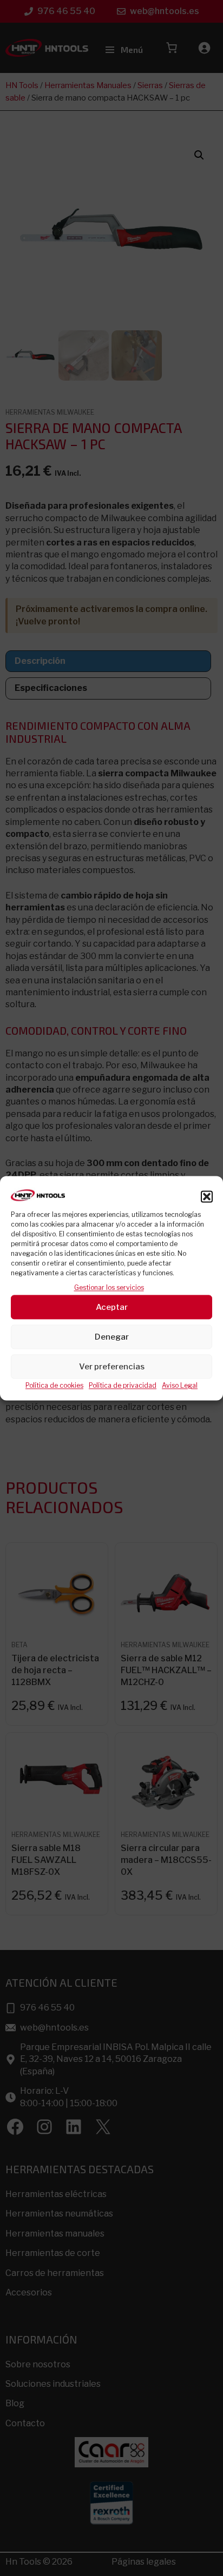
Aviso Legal (180, 1386)
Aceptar (112, 1307)
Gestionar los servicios (109, 1287)
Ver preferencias (112, 1367)
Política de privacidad (123, 1386)
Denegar (112, 1337)
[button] (207, 1196)
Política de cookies (54, 1386)
